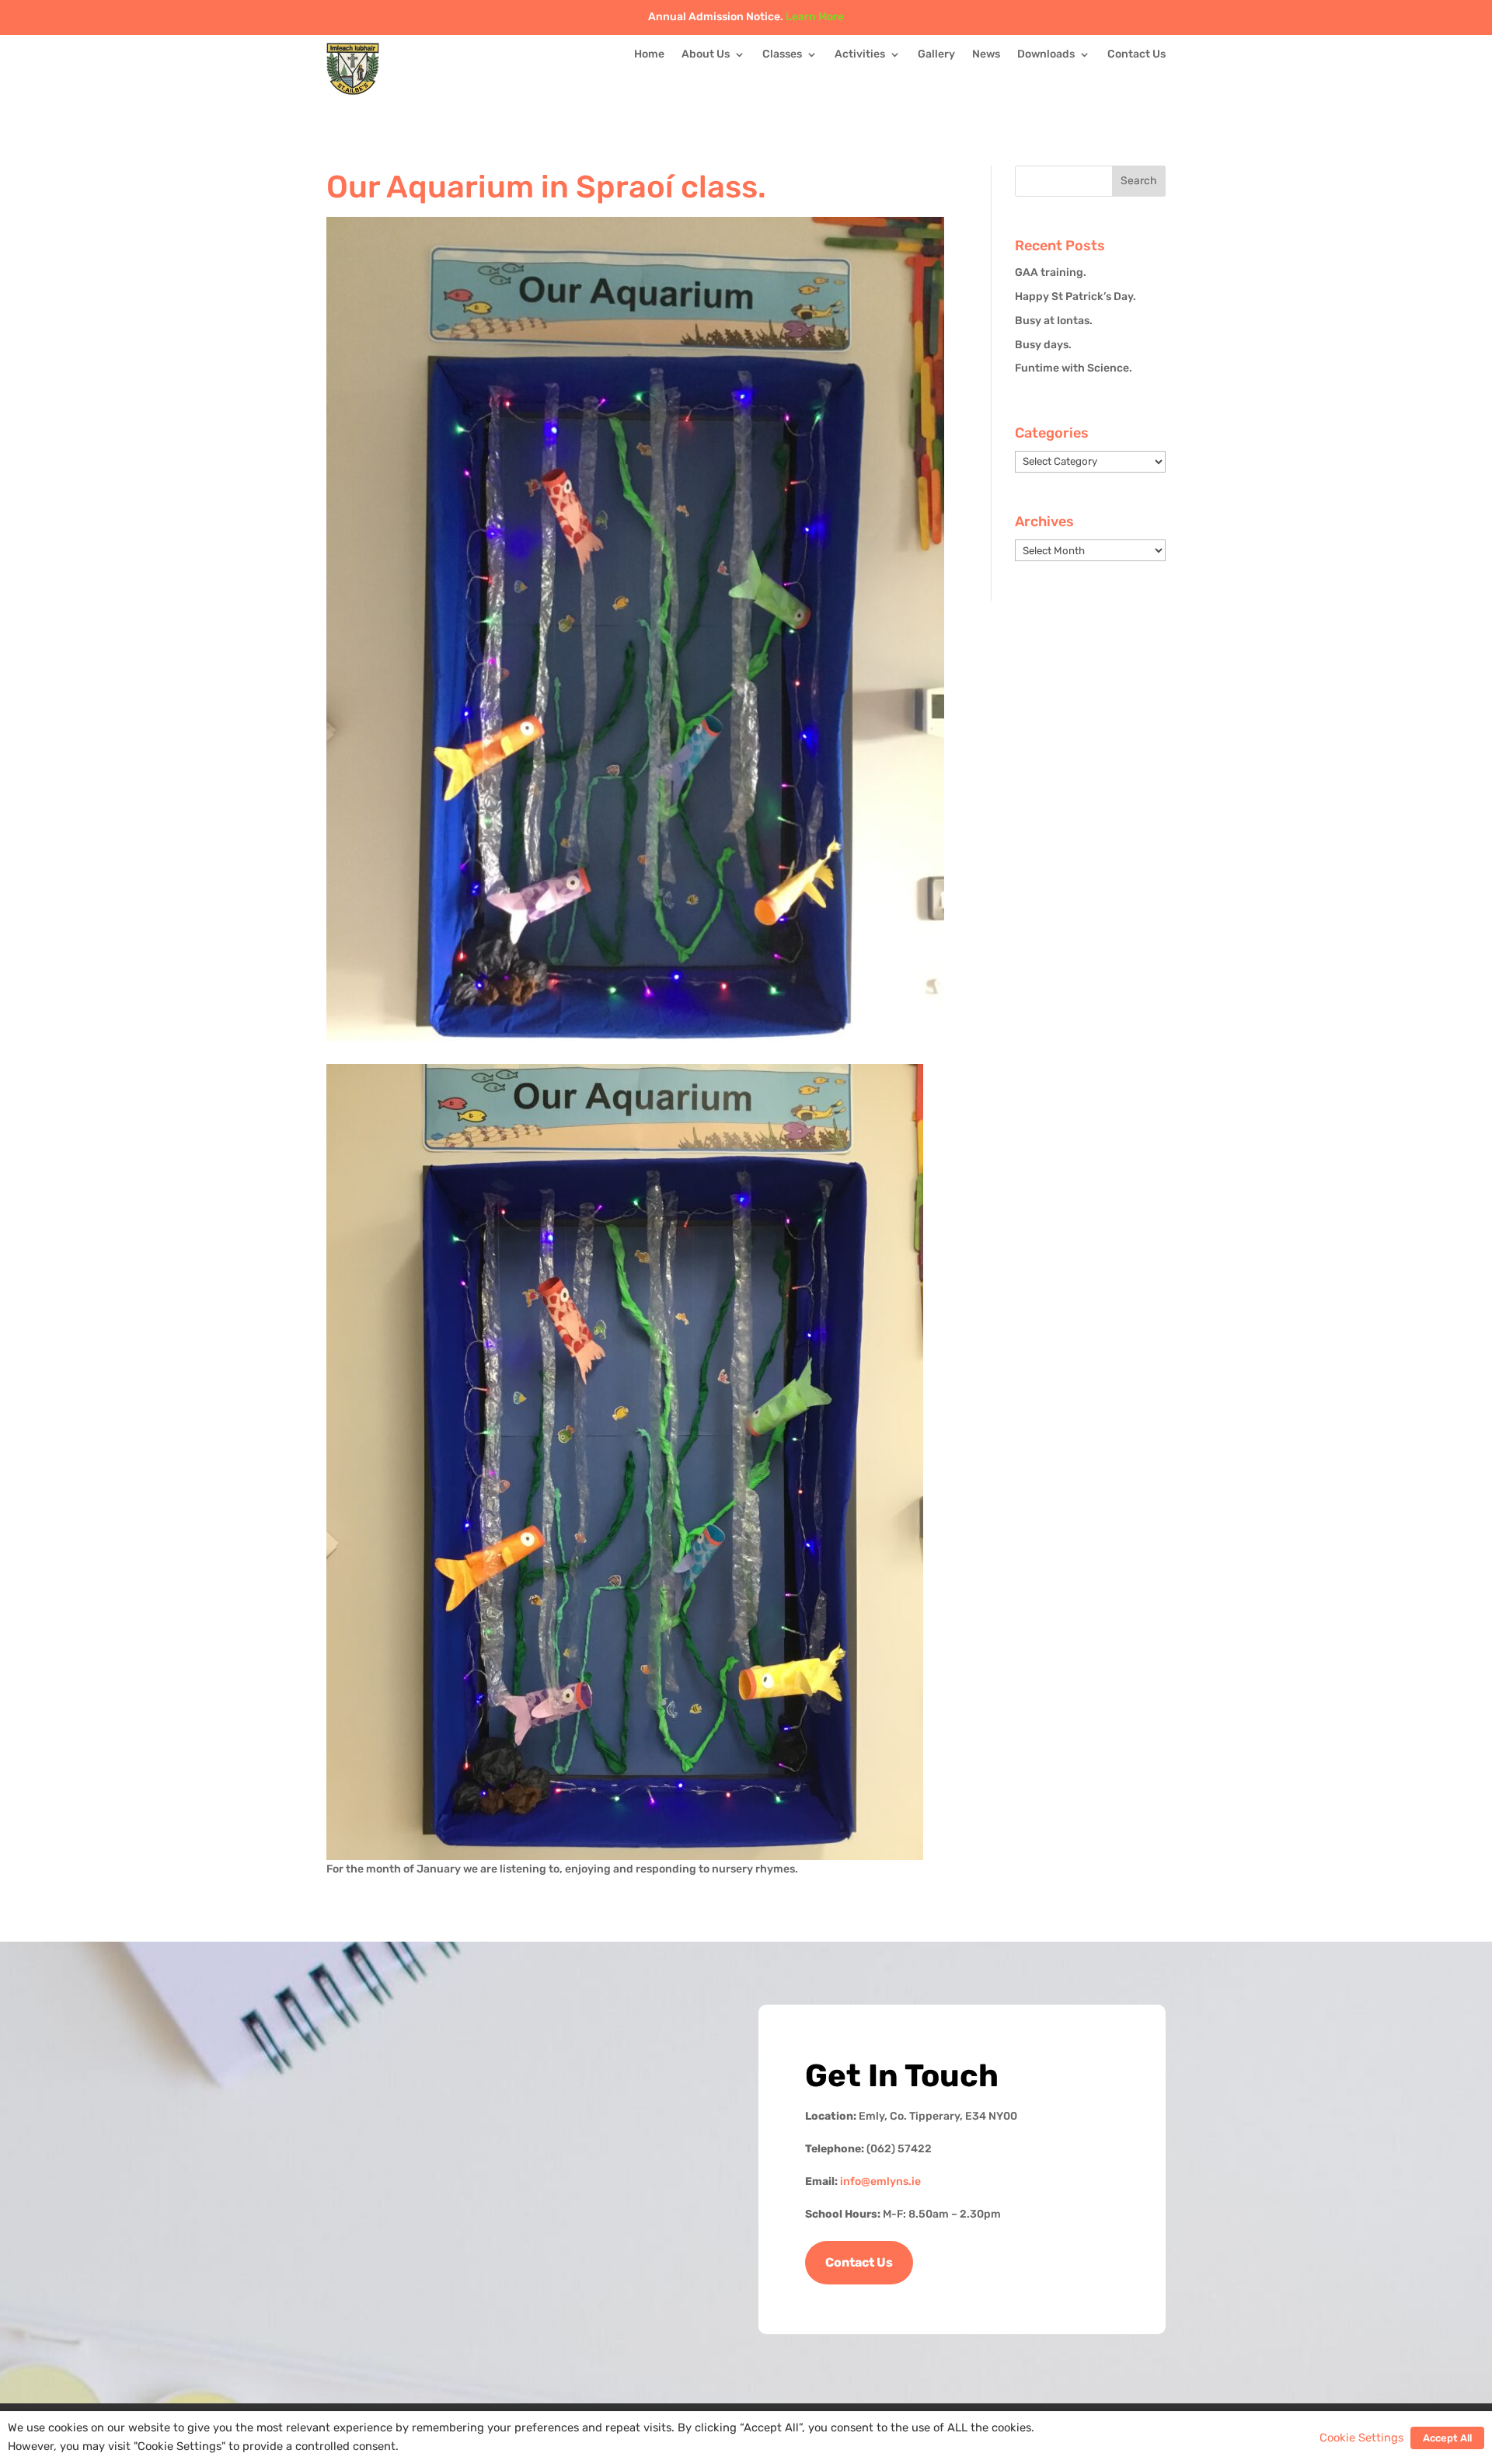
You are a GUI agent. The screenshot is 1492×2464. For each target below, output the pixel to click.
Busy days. (1043, 345)
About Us (706, 55)
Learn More (815, 17)
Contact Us (1136, 55)
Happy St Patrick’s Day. (1075, 297)
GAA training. (1051, 272)
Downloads (1046, 55)
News (986, 55)
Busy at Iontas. (1054, 321)
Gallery (936, 55)
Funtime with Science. (1074, 368)
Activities (860, 55)
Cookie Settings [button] (1361, 2438)
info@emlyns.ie (880, 2181)
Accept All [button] (1447, 2438)
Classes (782, 55)
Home (649, 55)
